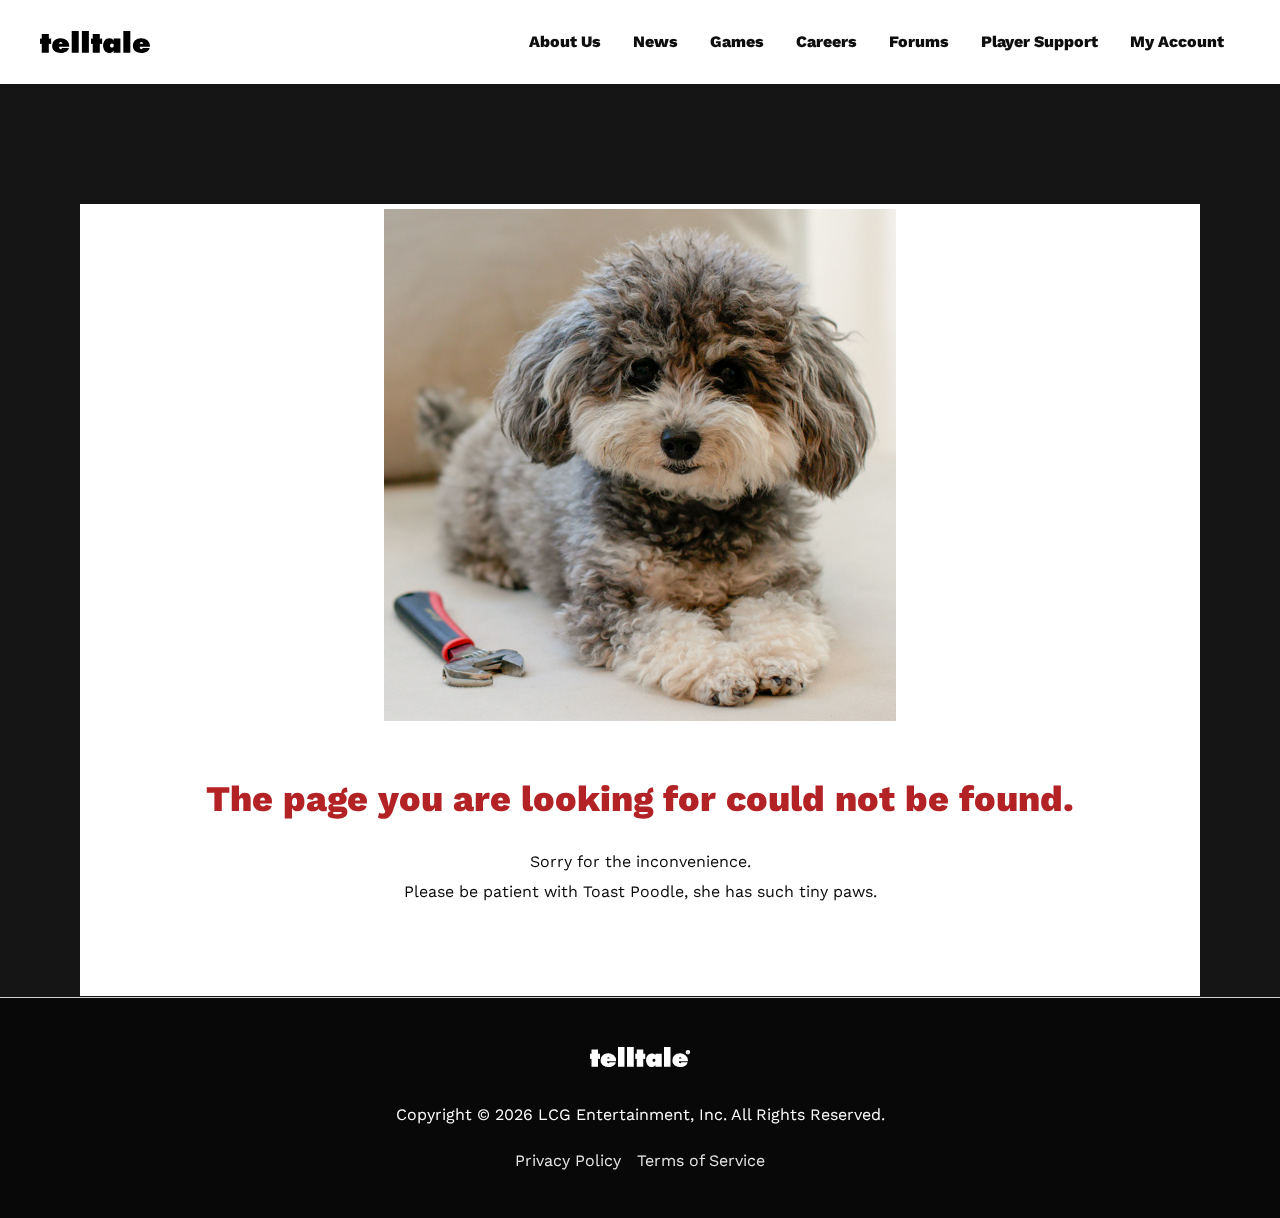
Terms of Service (701, 1160)
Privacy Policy (568, 1160)
